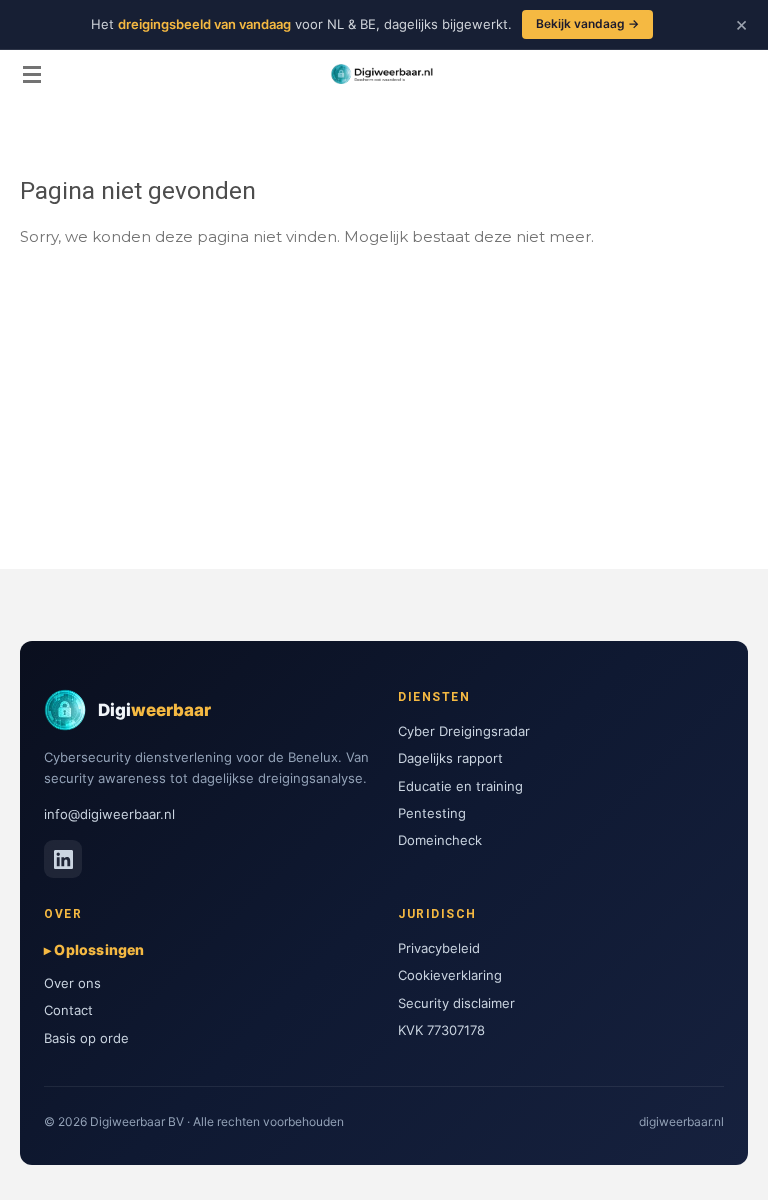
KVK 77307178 (441, 1030)
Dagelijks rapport (450, 758)
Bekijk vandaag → (587, 23)
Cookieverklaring (450, 975)
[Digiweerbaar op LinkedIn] (63, 859)
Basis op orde (86, 1038)
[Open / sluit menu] (32, 74)
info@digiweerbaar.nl (109, 814)
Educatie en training (460, 786)
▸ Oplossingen (94, 949)
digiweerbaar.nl (681, 1121)
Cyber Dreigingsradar (464, 731)
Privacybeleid (439, 948)
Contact (68, 1010)
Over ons (72, 983)
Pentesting (432, 813)
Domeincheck (440, 840)
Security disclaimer (456, 1003)
